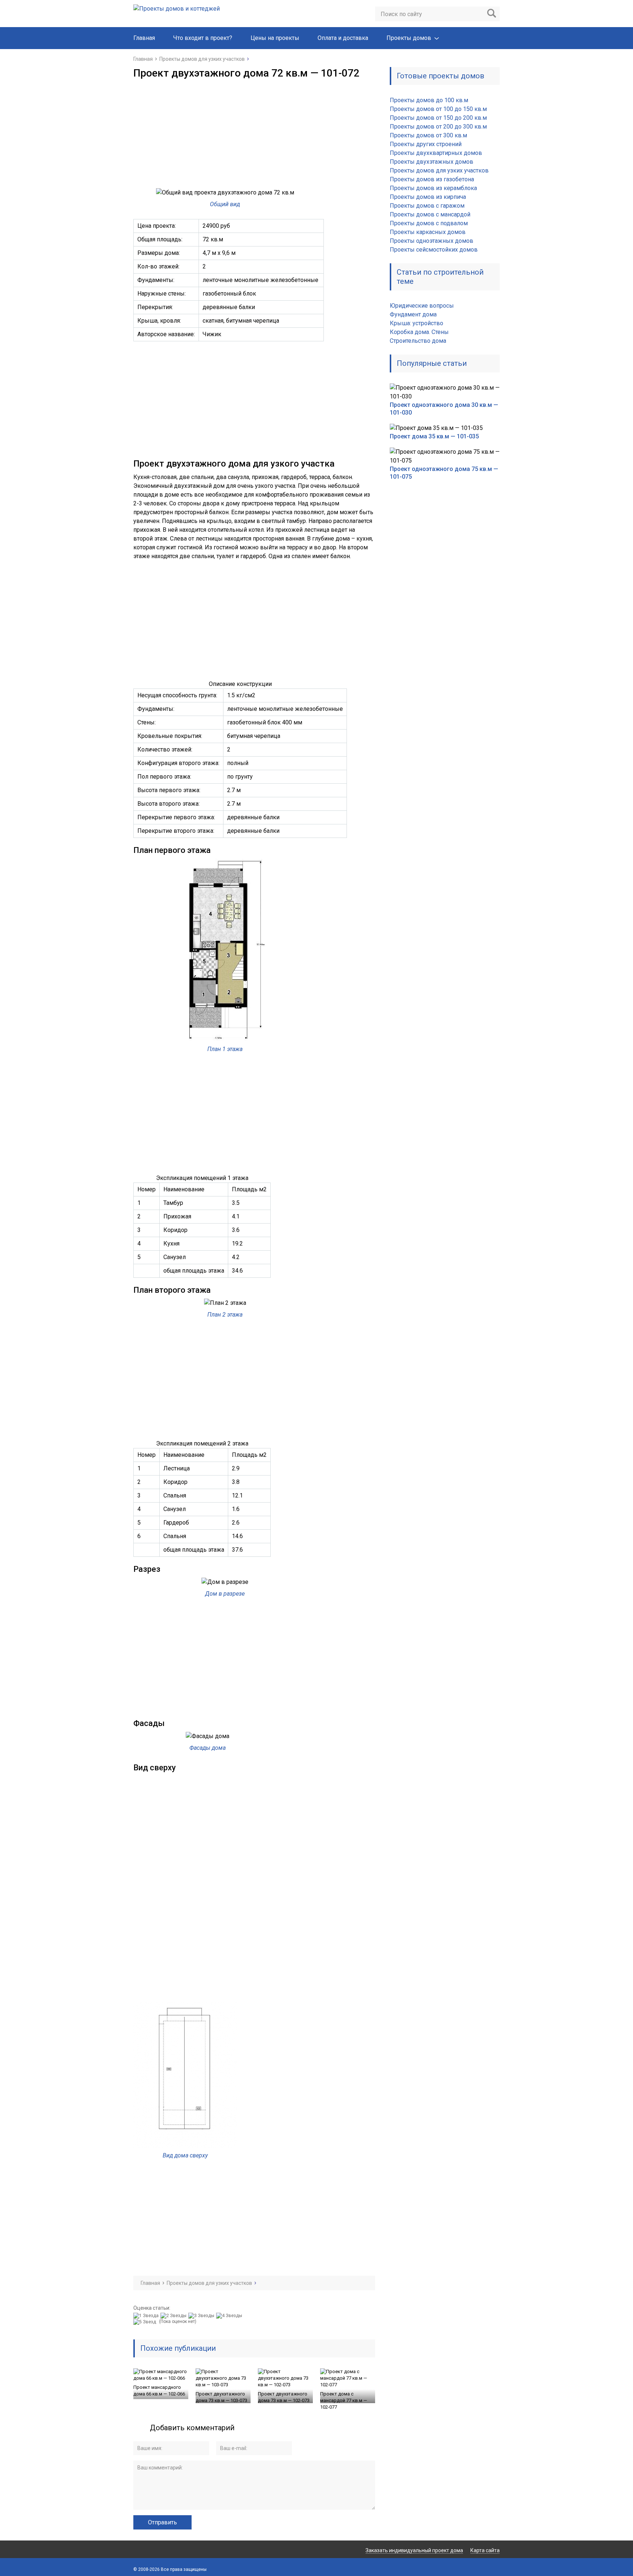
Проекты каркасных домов (428, 232)
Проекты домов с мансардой (430, 214)
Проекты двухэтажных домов (432, 162)
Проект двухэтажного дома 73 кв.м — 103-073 (221, 2397)
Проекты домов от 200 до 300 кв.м (438, 127)
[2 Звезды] (174, 2316)
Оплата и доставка (343, 38)
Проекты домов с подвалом (429, 223)
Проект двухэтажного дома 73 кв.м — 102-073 (284, 2397)
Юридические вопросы (422, 306)
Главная (144, 38)
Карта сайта (485, 2550)
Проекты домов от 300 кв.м (428, 135)
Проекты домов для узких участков (439, 170)
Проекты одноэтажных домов (432, 241)
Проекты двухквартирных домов (436, 153)
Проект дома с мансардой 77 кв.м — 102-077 (344, 2400)
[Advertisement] (254, 134)
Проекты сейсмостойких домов (434, 250)
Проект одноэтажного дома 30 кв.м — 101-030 (444, 409)
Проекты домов (409, 38)
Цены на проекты (275, 38)
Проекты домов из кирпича (428, 197)
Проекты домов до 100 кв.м (429, 100)
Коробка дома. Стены (419, 332)
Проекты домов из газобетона (432, 179)
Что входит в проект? (203, 38)
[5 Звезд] (146, 2322)
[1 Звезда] (147, 2316)
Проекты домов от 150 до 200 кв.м (438, 118)
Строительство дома (418, 341)
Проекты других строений (426, 144)
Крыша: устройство (417, 323)
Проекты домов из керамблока (433, 188)
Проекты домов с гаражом (427, 206)
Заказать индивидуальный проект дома (414, 2550)
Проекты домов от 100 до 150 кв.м (438, 109)
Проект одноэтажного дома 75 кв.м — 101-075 (444, 473)
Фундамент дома (413, 314)
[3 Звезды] (202, 2316)
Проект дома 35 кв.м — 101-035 (434, 436)
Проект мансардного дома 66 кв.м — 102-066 (159, 2391)
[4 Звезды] (230, 2316)
